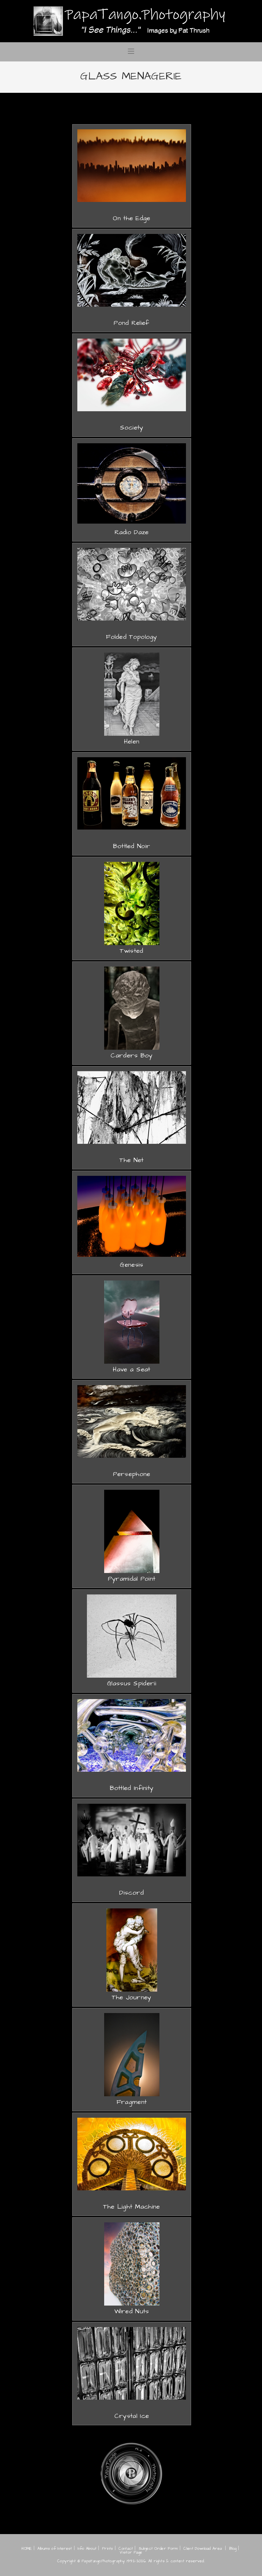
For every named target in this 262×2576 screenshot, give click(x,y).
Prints (108, 2549)
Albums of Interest (55, 2549)
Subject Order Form (158, 2549)
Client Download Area (203, 2549)
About (91, 2549)
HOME (27, 2549)
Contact (126, 2549)
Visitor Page (131, 2552)
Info (81, 2549)
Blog (233, 2549)
